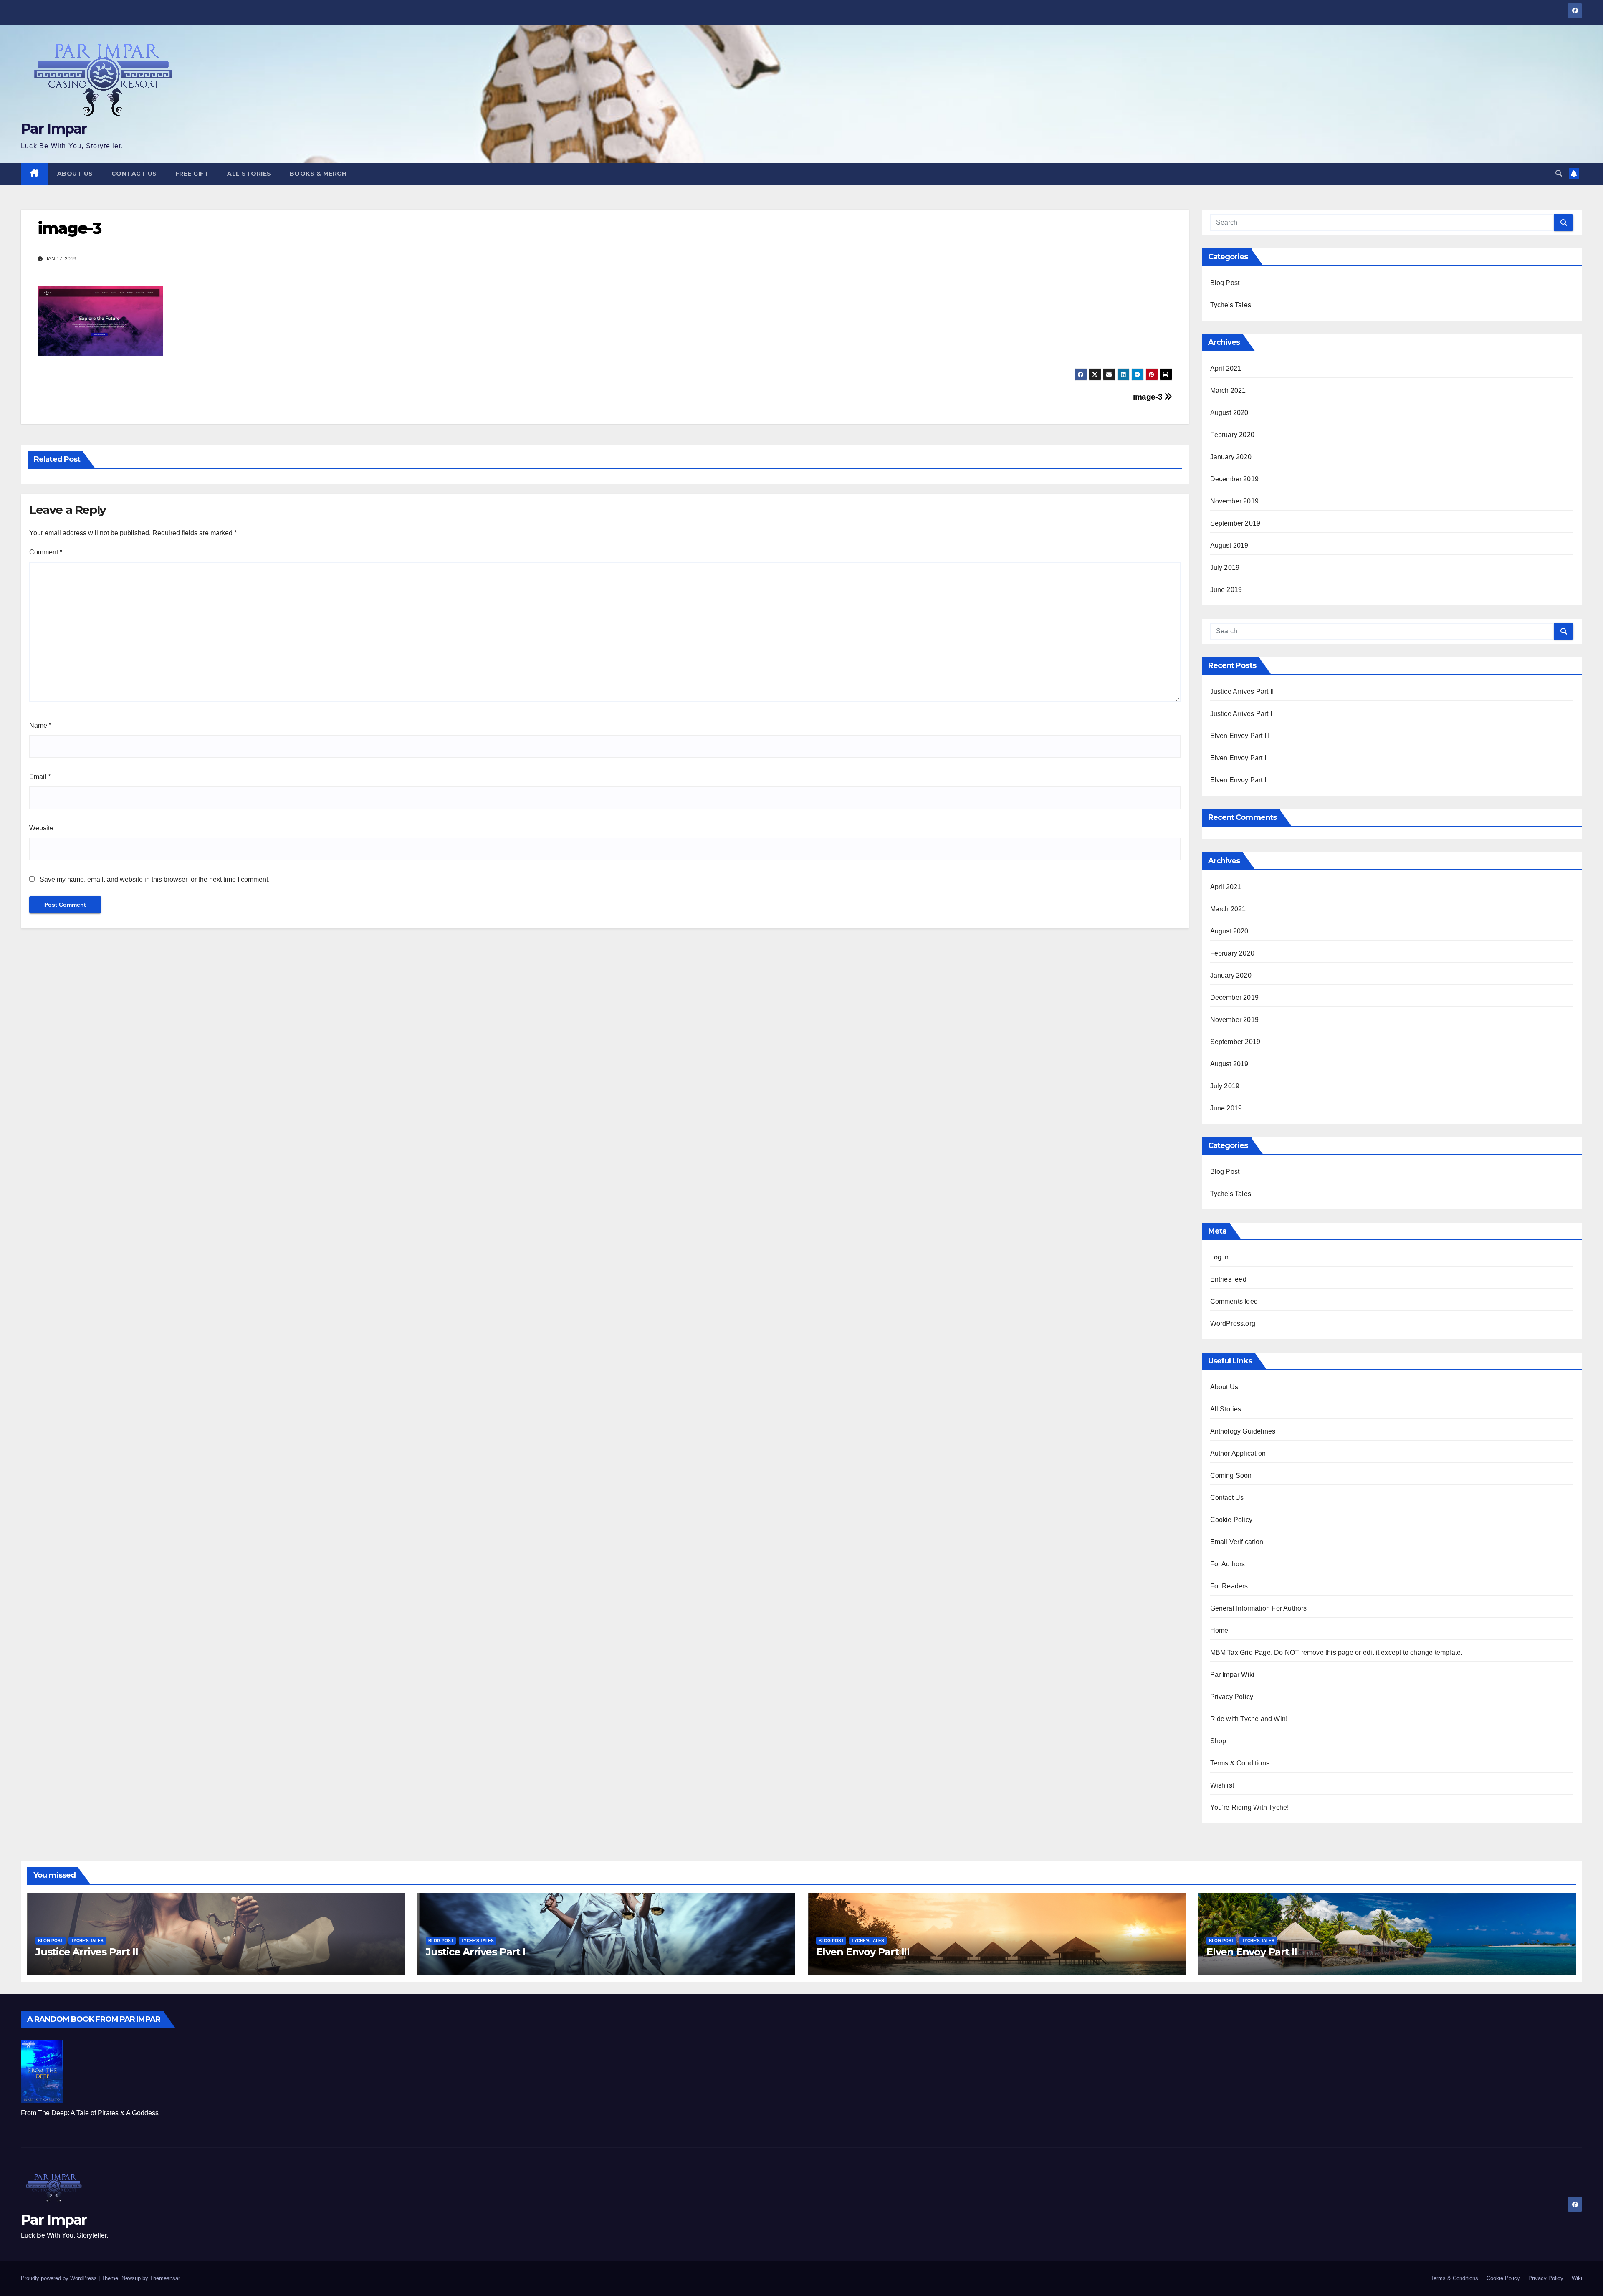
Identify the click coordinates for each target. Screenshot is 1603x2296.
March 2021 (1228, 391)
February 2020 (1233, 435)
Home (1219, 1630)
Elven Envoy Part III (1240, 736)
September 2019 (1235, 523)
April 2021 (1226, 368)
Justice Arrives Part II (1242, 692)
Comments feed (1234, 1301)
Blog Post (1225, 283)
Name (40, 725)
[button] (1559, 173)
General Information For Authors (1259, 1608)
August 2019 (1229, 545)
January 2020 (1231, 457)
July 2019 (1225, 568)
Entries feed (1228, 1279)
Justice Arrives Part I (1241, 714)
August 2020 (1229, 413)
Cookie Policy (1231, 1520)
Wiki (1577, 2278)
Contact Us (134, 174)
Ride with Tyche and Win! (1249, 1719)
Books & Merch (318, 174)
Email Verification (1237, 1542)
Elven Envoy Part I (1238, 780)
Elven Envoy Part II (1239, 758)
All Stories (249, 174)
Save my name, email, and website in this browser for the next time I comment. (155, 879)
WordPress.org (1233, 1324)
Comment (46, 552)
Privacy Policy (1232, 1697)
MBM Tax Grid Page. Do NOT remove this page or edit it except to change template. (1336, 1652)
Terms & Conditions (1240, 1763)
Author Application (1238, 1453)
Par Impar (54, 129)
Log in (1220, 1257)
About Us (75, 174)
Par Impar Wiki (1233, 1675)
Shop (1218, 1741)
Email (40, 777)
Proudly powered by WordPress (60, 2278)
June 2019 (1226, 590)
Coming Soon (1231, 1475)
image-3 (1149, 397)
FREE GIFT (192, 174)
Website (41, 828)
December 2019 (1235, 479)
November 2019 (1235, 501)
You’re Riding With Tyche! (1250, 1807)
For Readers (1229, 1586)
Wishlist (1222, 1785)
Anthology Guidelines (1243, 1431)
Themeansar (165, 2278)
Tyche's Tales (1231, 305)
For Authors (1228, 1564)
